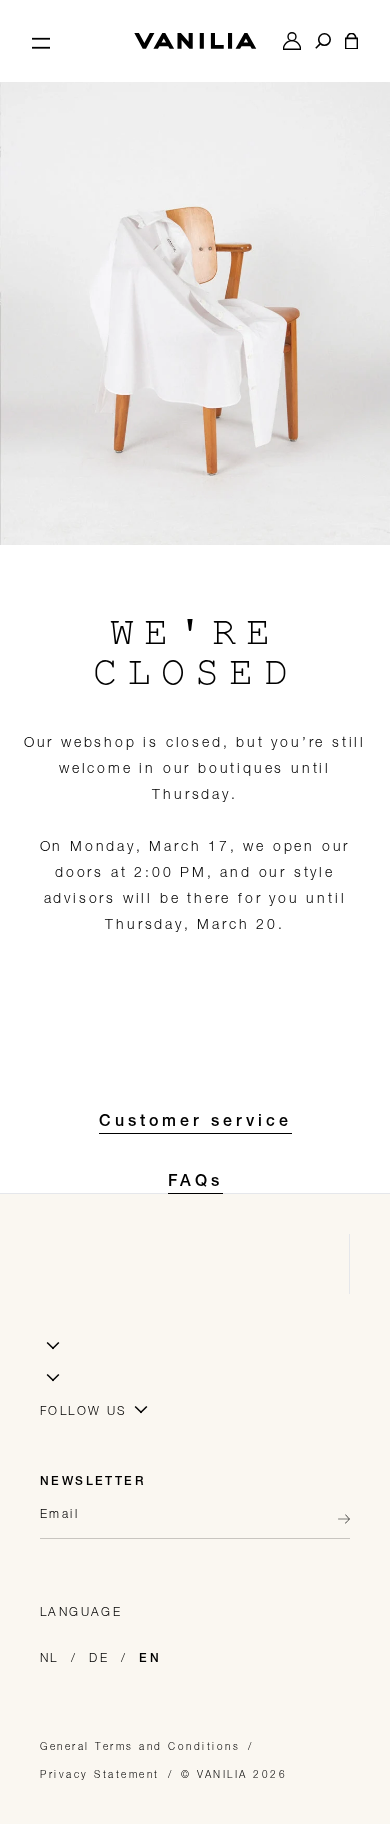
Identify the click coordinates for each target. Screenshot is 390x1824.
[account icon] (292, 41)
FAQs (195, 1183)
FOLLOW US (84, 1410)
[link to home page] (195, 41)
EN (150, 1659)
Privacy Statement (100, 1774)
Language (81, 1611)
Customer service (195, 1123)
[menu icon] (41, 41)
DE (99, 1657)
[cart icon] (351, 41)
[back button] (338, 1519)
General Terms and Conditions (140, 1746)
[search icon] (323, 41)
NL (49, 1657)
